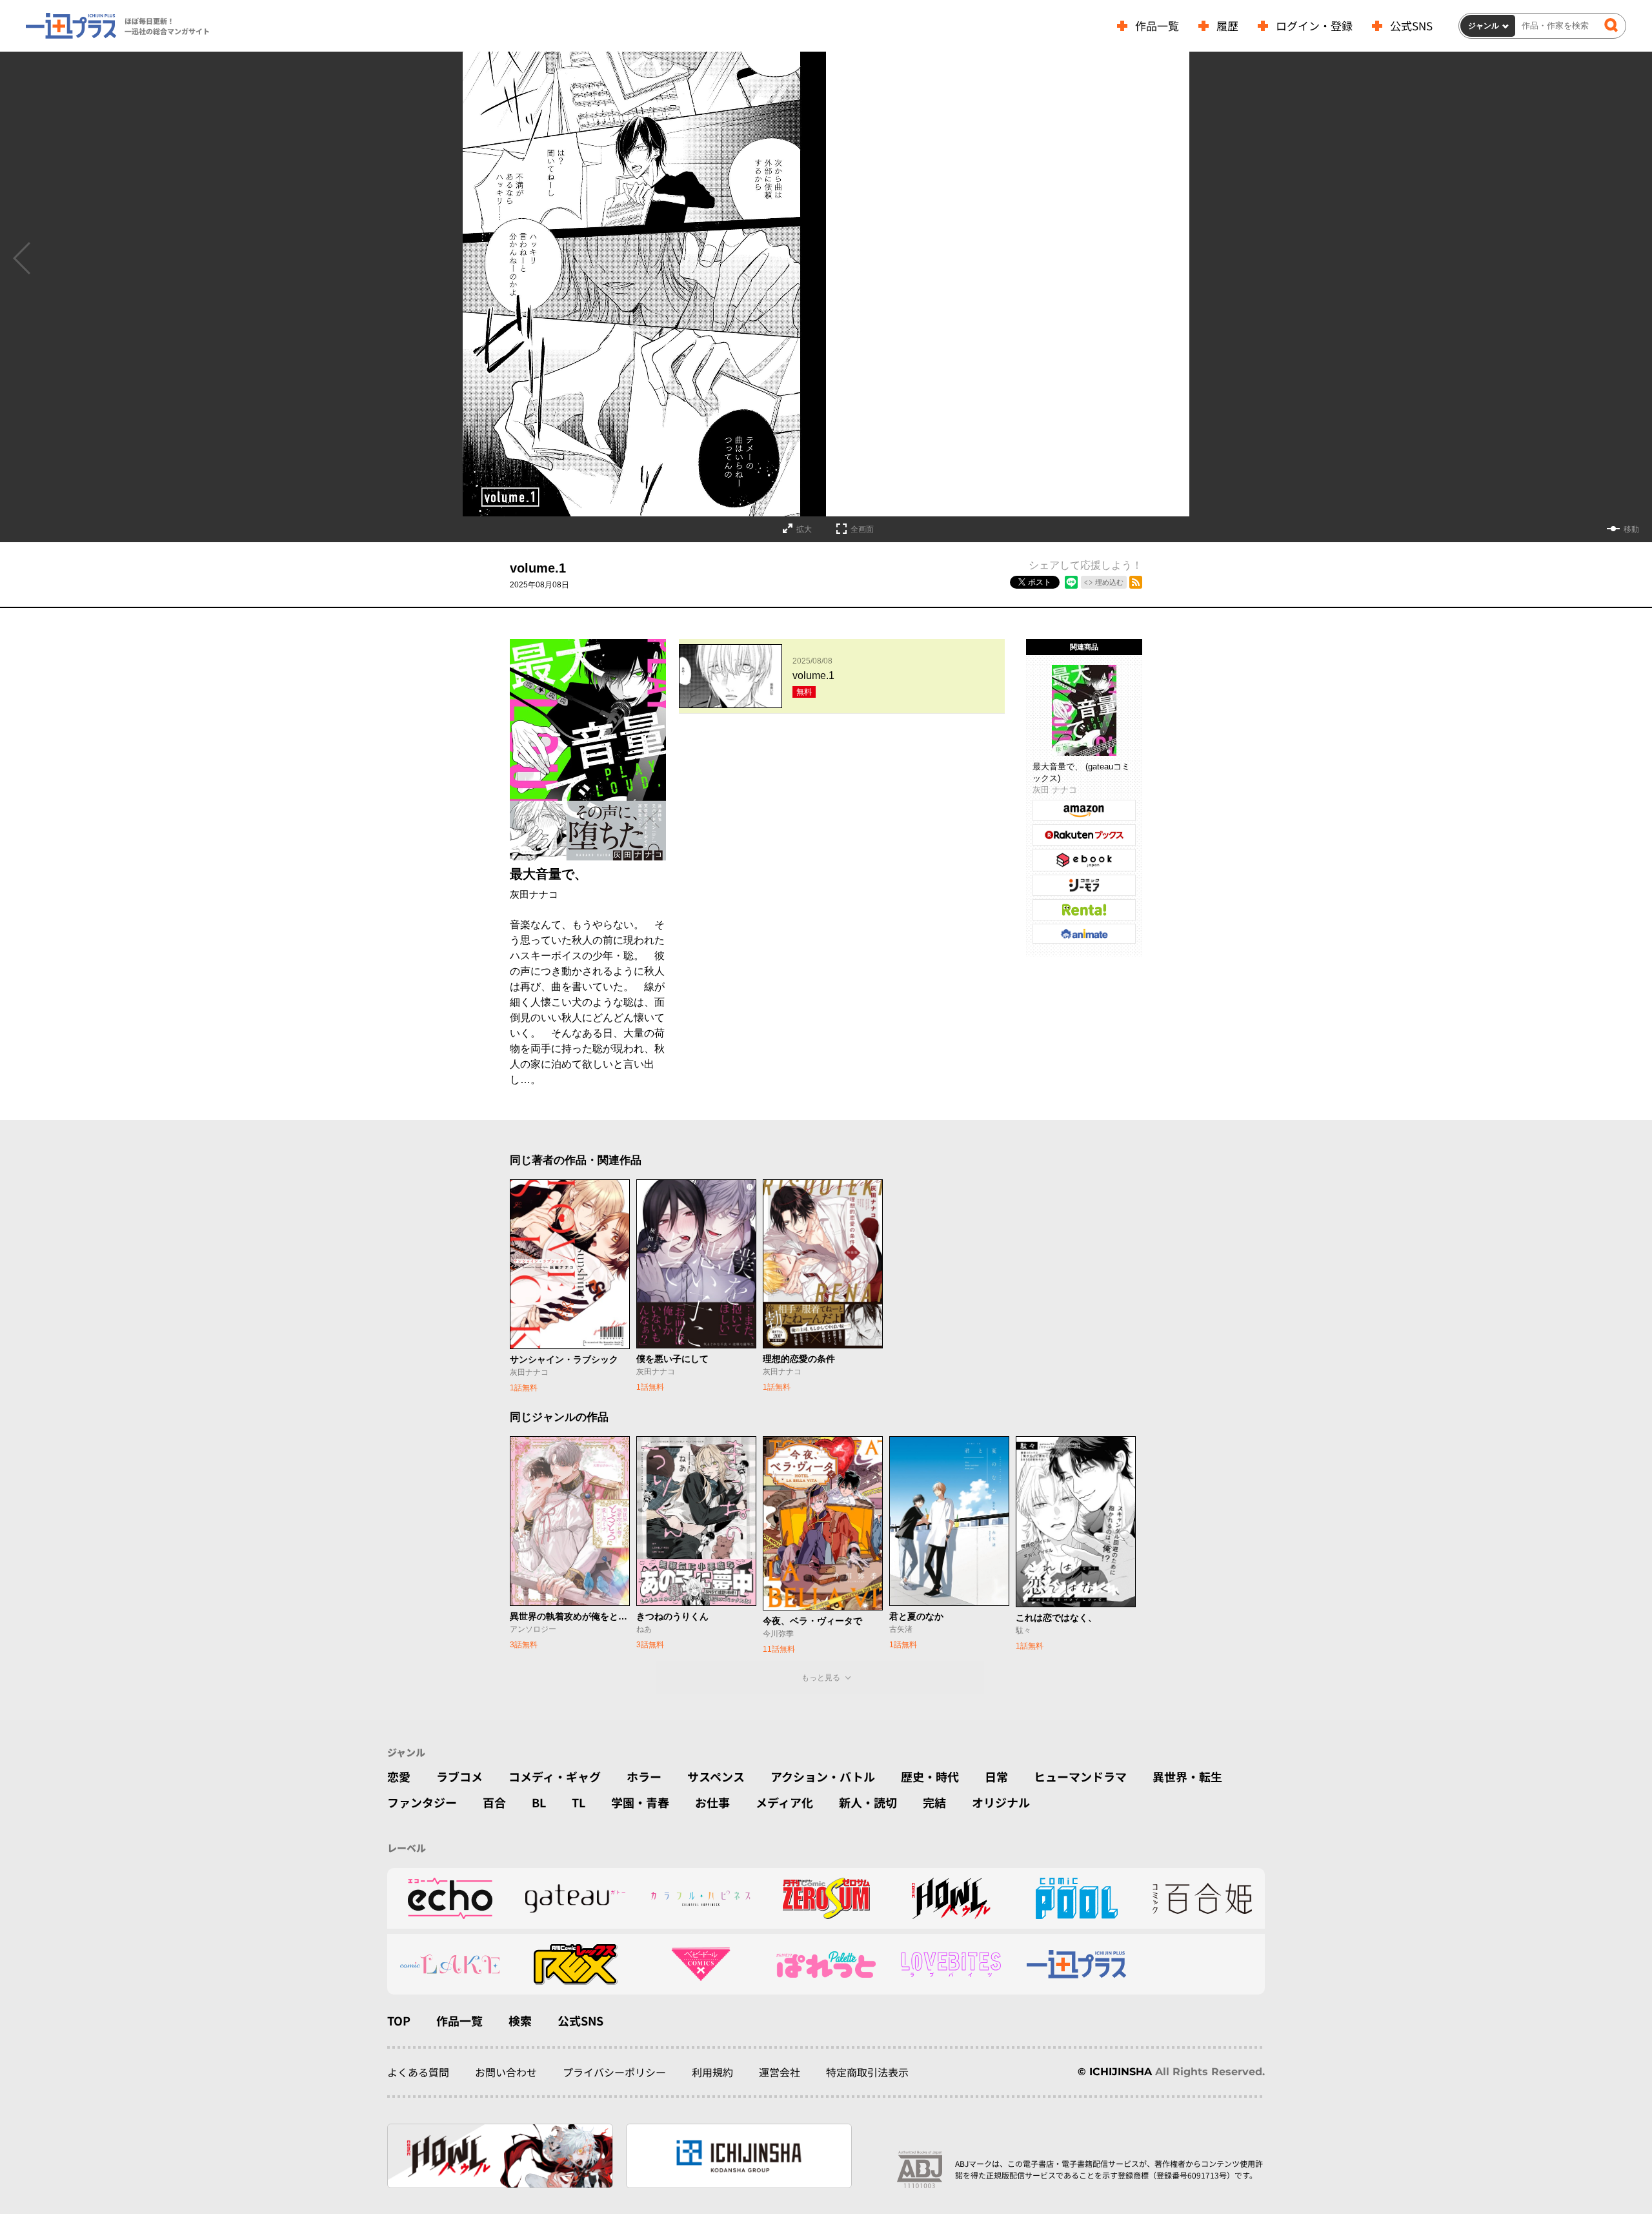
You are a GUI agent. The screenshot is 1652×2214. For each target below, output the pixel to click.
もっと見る (821, 1678)
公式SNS (1411, 25)
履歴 (1227, 25)
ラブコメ (459, 1776)
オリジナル (1001, 1802)
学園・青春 (640, 1802)
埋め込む (1109, 582)
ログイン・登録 (1314, 25)
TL (579, 1802)
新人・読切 (868, 1802)
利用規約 (712, 2072)
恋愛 (399, 1776)
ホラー (644, 1776)
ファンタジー (422, 1802)
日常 (996, 1776)
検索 (520, 2020)
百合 (494, 1802)
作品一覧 (1157, 25)
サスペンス (716, 1776)
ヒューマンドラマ (1080, 1776)
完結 (934, 1802)
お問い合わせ (506, 2072)
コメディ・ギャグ (555, 1776)
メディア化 (784, 1802)
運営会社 (780, 2072)
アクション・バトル (823, 1776)
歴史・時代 (930, 1776)
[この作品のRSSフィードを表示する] (1136, 582)
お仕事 (712, 1802)
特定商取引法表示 (867, 2072)
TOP (399, 2020)
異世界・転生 (1187, 1776)
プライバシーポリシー (614, 2072)
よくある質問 (418, 2072)
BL (539, 1802)
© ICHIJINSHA (1115, 2072)
